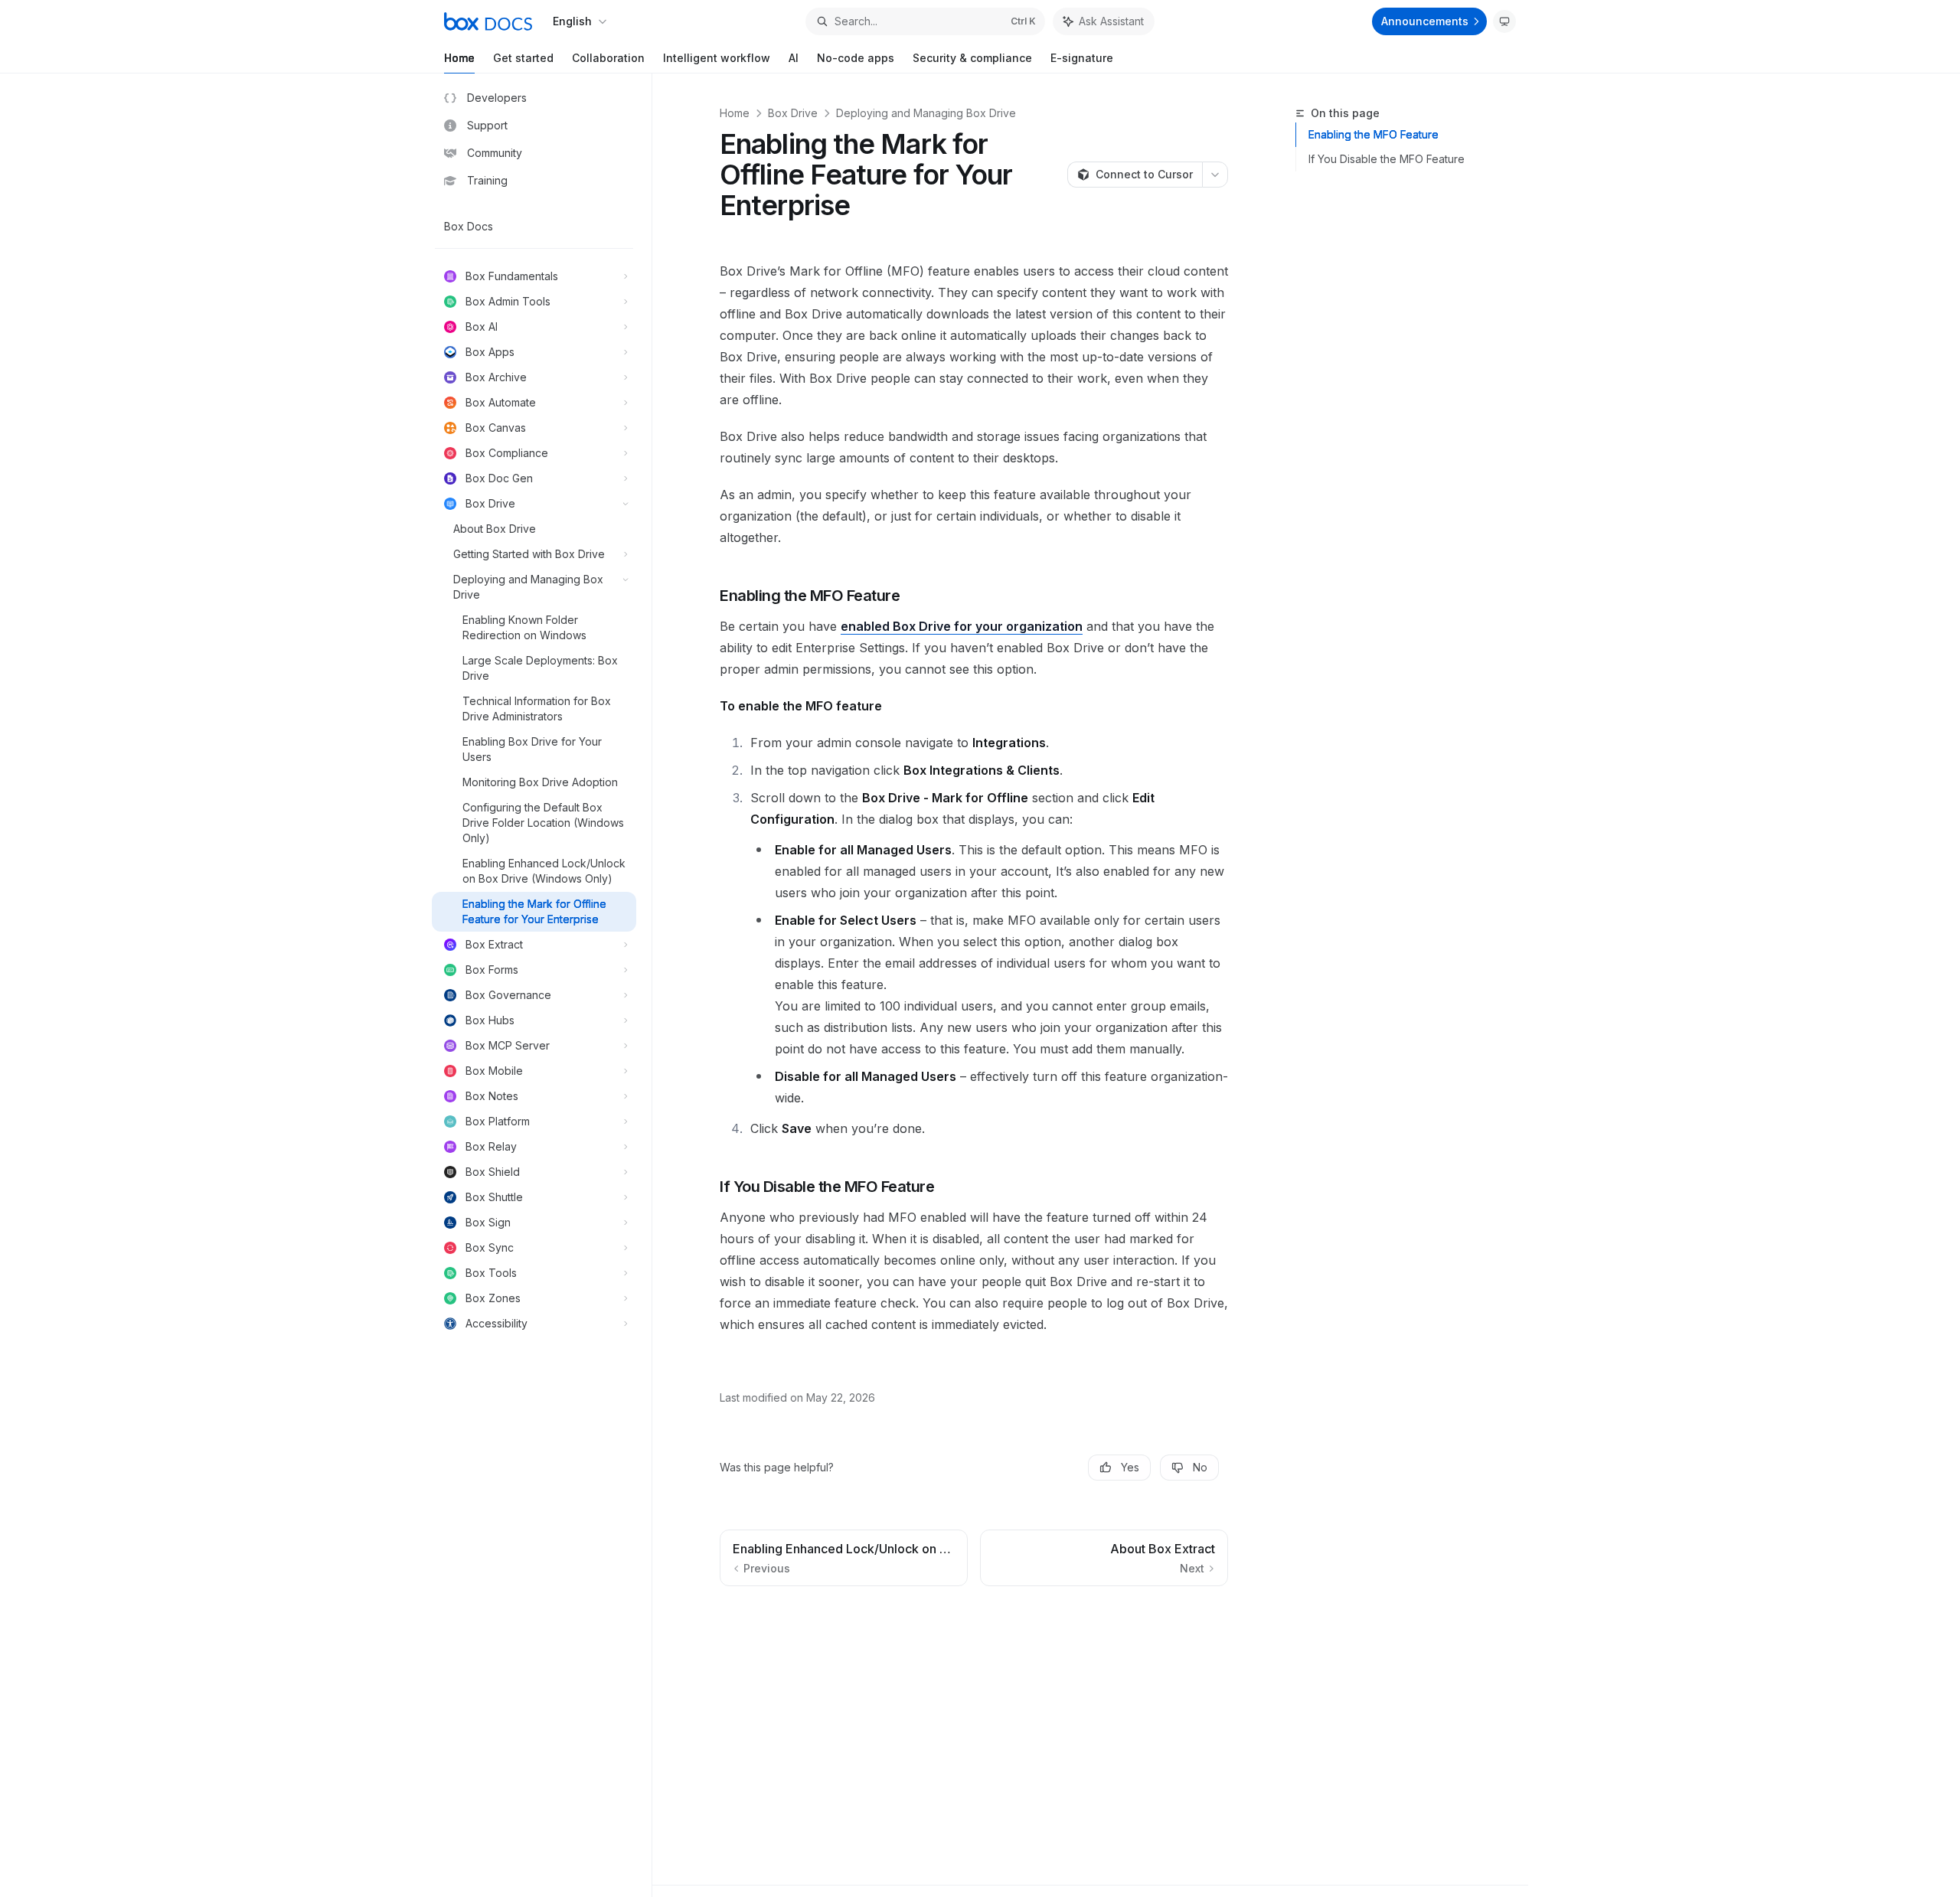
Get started (523, 58)
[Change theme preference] (1504, 21)
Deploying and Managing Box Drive (926, 113)
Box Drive (793, 113)
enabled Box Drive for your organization (962, 626)
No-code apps (856, 58)
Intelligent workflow (717, 58)
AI (794, 58)
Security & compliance (972, 58)
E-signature (1082, 58)
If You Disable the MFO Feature (1387, 159)
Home (459, 58)
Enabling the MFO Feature (1374, 134)
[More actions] (1215, 175)
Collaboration (608, 58)
